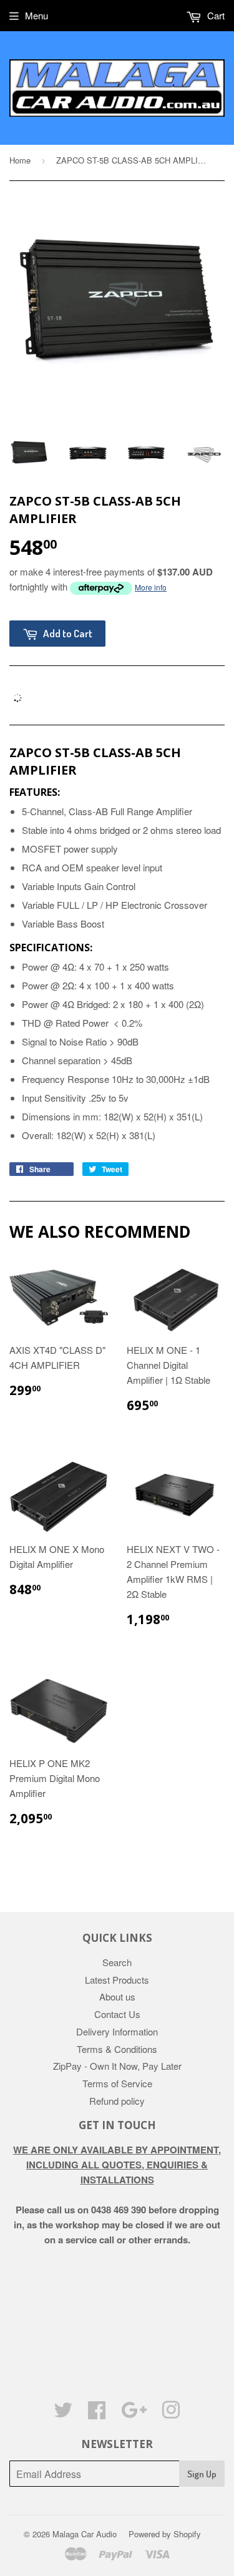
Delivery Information (117, 2031)
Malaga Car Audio (85, 2534)
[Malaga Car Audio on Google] (134, 2413)
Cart (215, 15)
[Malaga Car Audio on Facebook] (97, 2413)
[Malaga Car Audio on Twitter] (63, 2413)
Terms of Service (117, 2083)
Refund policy (117, 2101)
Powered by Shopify (165, 2534)
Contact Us (117, 2014)
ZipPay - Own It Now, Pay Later (117, 2066)
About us (117, 1996)
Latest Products (117, 1980)
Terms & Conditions (117, 2049)
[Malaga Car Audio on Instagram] (171, 2413)
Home (20, 160)
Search (117, 1962)
